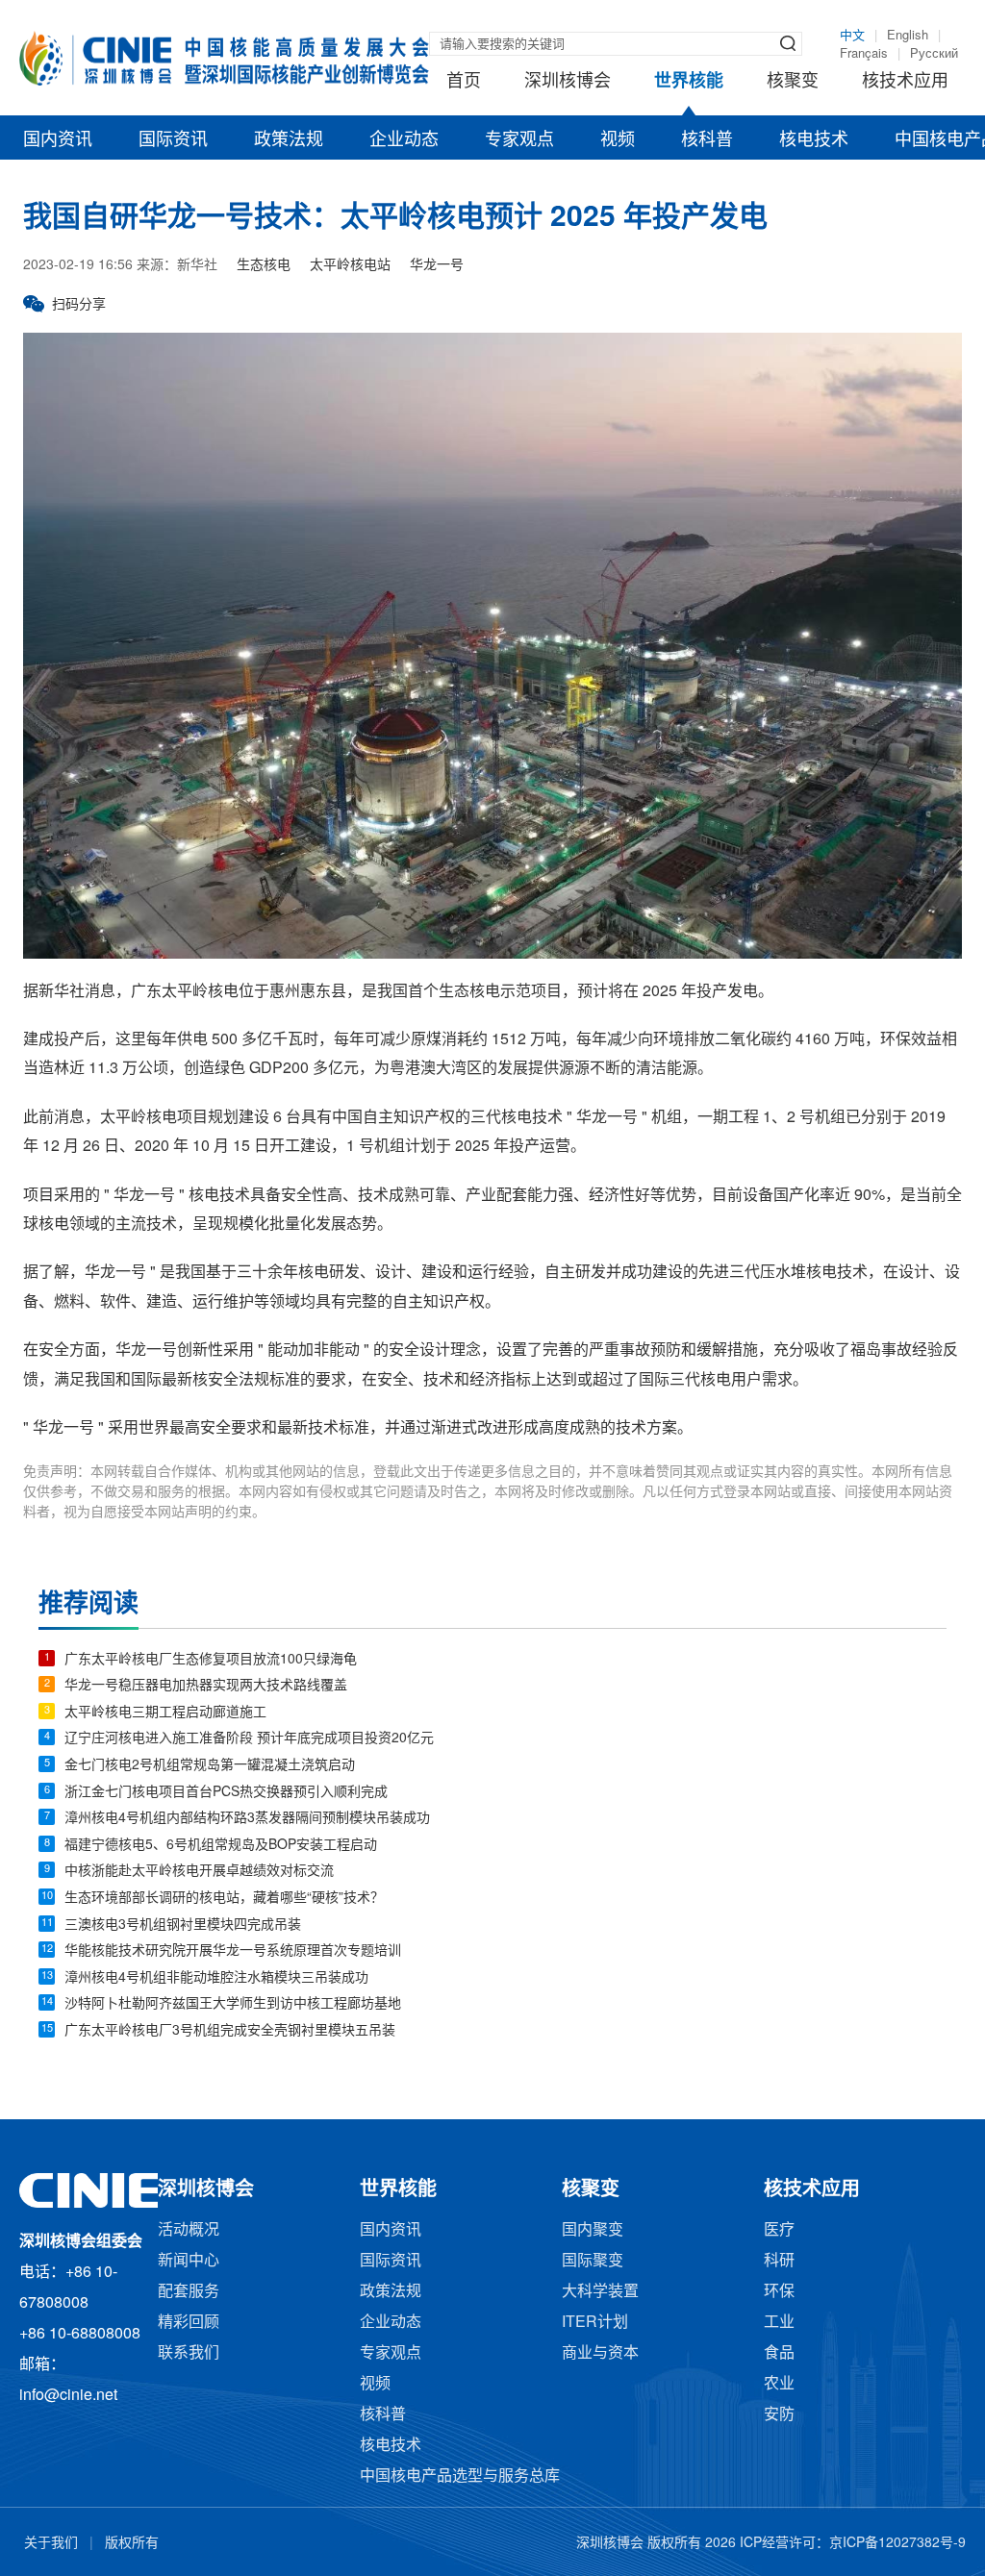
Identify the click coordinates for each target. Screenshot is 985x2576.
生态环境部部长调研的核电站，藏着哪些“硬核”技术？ (224, 1899)
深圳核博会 (568, 82)
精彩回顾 (189, 2323)
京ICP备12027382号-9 (897, 2544)
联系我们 (189, 2353)
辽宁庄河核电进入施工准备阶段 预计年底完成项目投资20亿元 (249, 1739)
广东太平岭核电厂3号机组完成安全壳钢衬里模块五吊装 (230, 2031)
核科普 (707, 140)
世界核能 (689, 82)
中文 (852, 36)
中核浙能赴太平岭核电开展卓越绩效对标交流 (199, 1872)
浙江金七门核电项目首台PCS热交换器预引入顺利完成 (226, 1793)
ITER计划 (595, 2323)
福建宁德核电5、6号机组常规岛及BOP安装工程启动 (221, 1846)
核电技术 (814, 140)
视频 (618, 140)
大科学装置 (600, 2292)
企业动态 (404, 140)
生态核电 (264, 266)
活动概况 (189, 2230)
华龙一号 (437, 266)
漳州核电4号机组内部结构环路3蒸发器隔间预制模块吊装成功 (247, 1819)
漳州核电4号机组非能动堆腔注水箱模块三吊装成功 (216, 1978)
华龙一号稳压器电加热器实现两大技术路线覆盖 (206, 1686)
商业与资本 (600, 2353)
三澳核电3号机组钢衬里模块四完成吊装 (183, 1926)
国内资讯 (58, 140)
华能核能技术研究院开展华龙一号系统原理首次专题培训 (233, 1951)
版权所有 (132, 2544)
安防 (779, 2415)
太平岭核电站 (350, 266)
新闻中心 (189, 2261)
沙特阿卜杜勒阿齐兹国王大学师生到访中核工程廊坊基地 (233, 2004)
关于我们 (51, 2544)
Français (864, 54)
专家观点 (519, 140)
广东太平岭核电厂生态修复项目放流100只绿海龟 (211, 1660)
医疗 (779, 2230)
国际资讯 (173, 140)
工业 (779, 2323)
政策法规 (289, 140)
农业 (779, 2384)
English (908, 36)
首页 (464, 82)
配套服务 (189, 2292)
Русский (934, 54)
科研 (779, 2261)
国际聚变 (593, 2261)
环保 (779, 2292)
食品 (779, 2353)
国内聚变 (593, 2230)
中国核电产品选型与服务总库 (460, 2476)
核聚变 (793, 82)
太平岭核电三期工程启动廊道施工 (165, 1713)
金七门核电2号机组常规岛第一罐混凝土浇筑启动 (210, 1766)
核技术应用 (905, 82)
